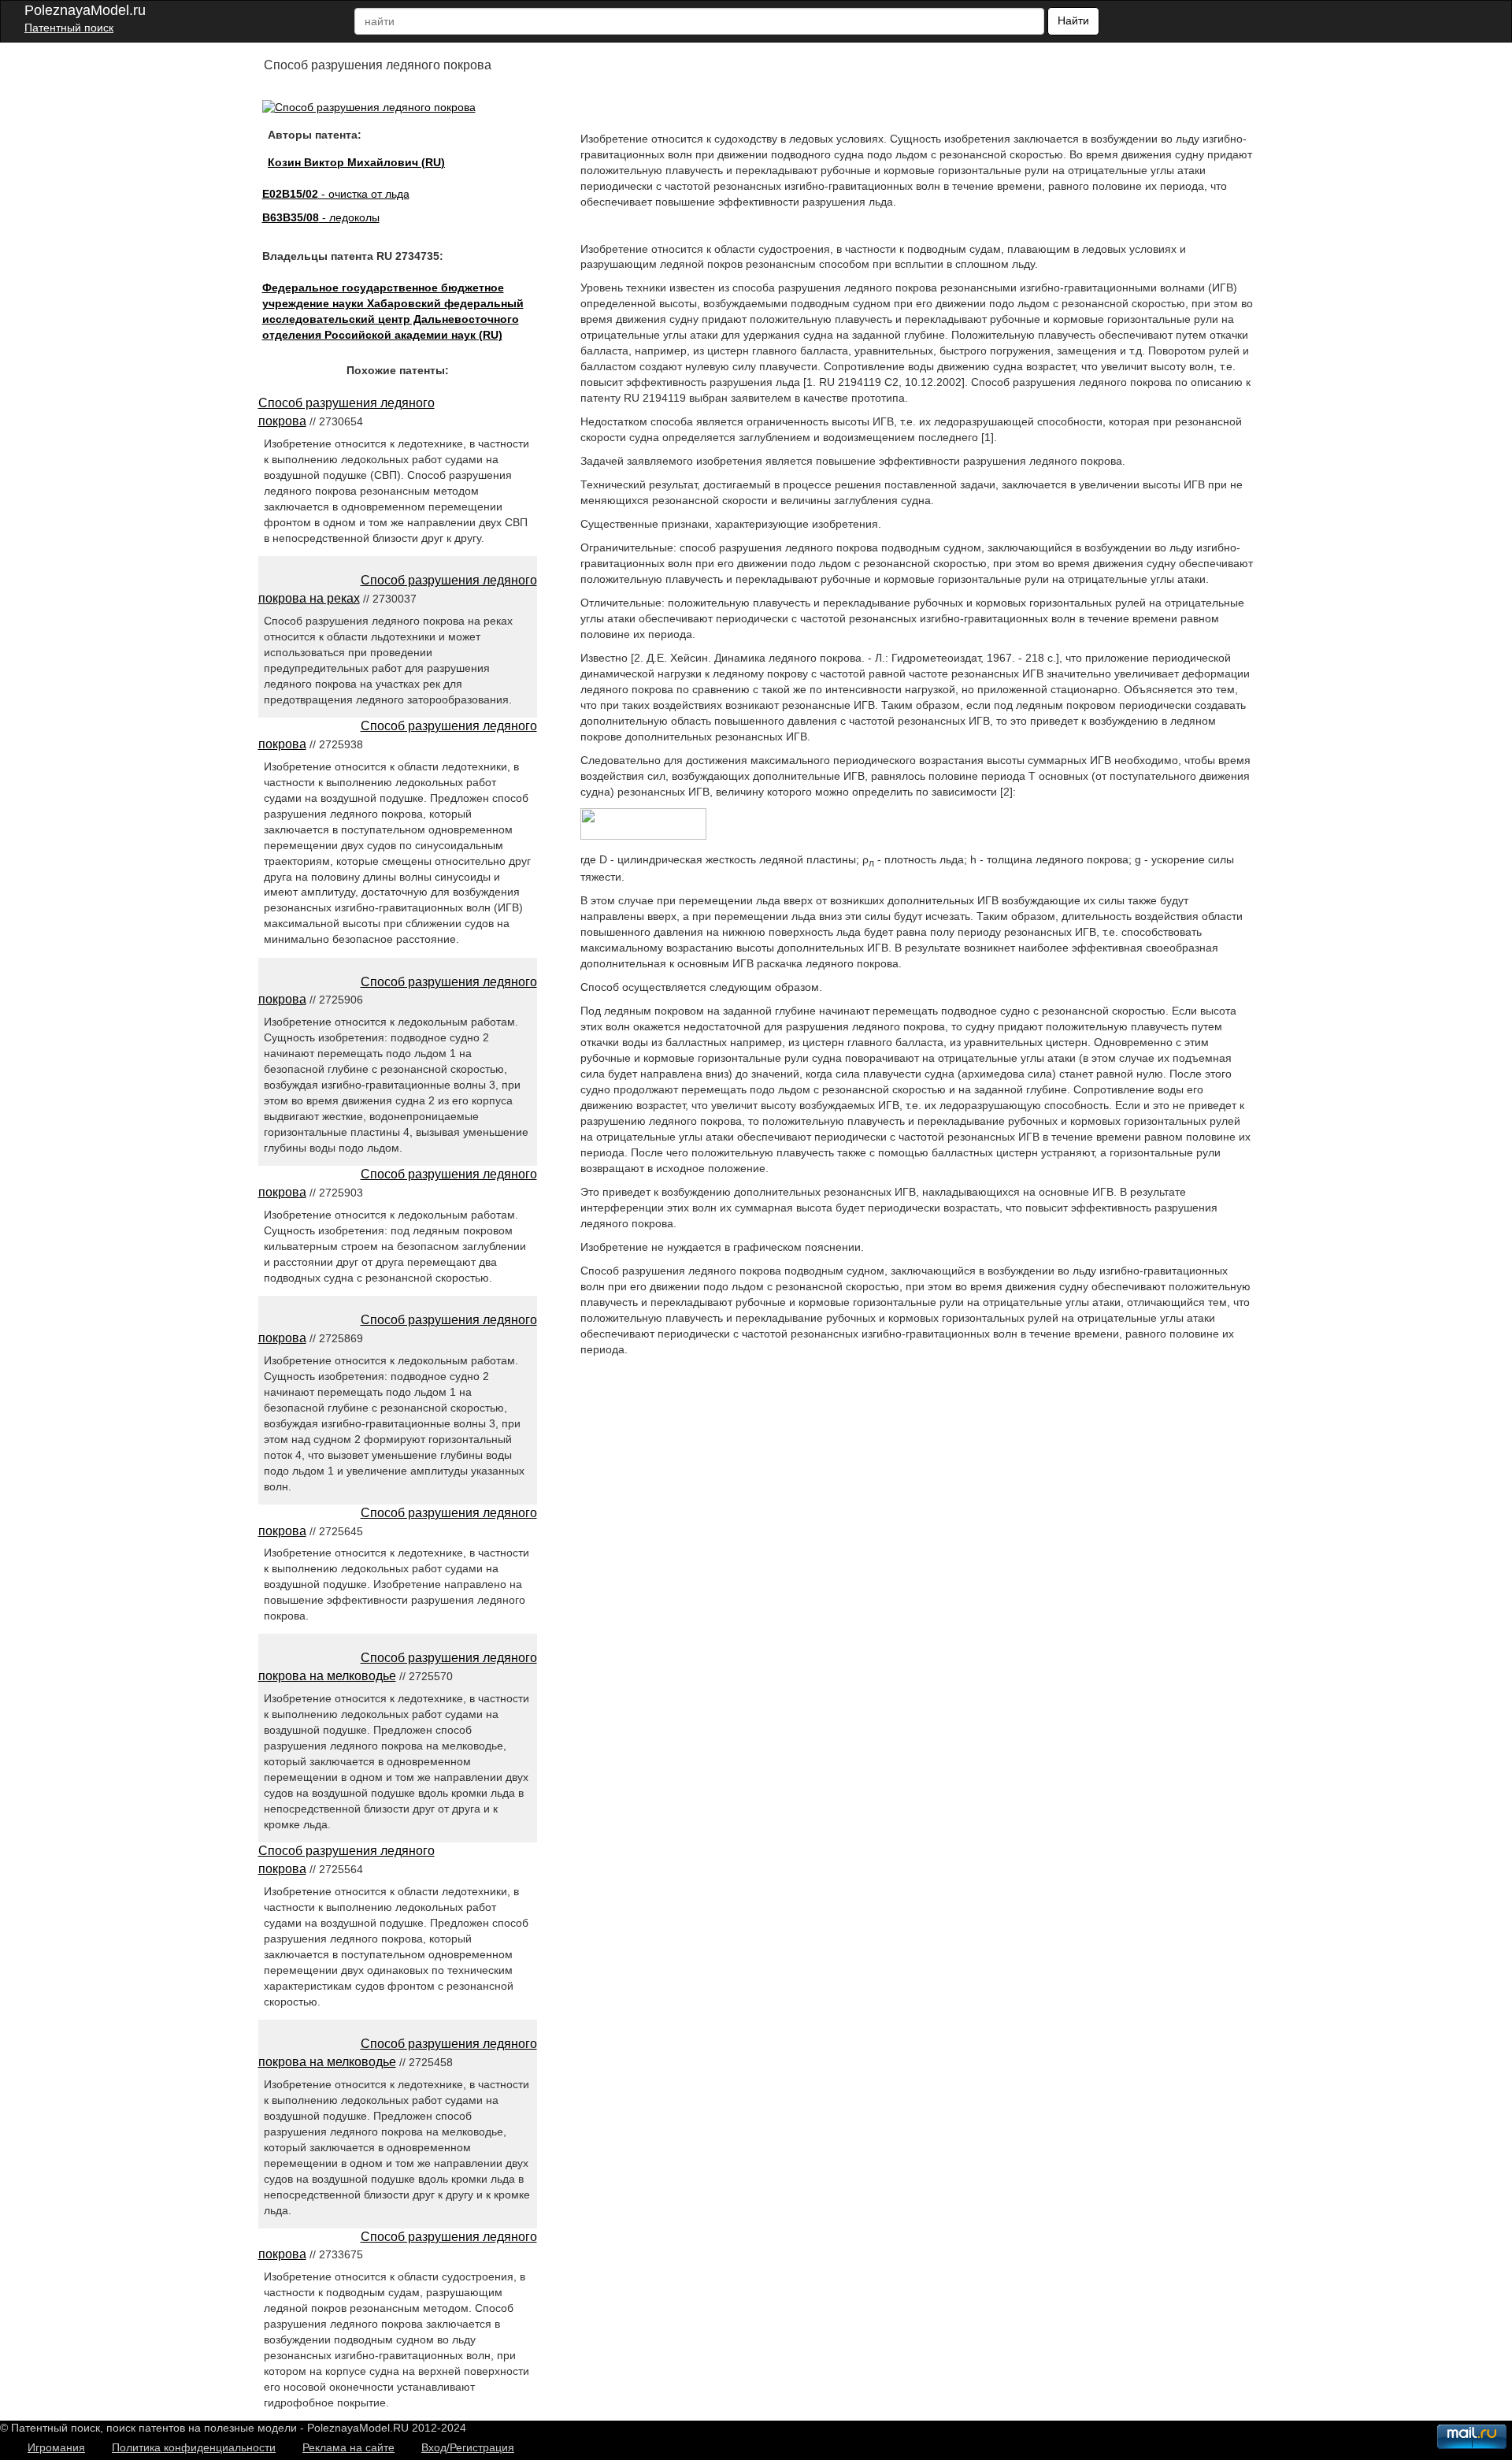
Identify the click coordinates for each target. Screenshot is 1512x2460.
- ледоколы (321, 217)
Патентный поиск (69, 28)
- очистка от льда (336, 194)
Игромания (56, 2447)
